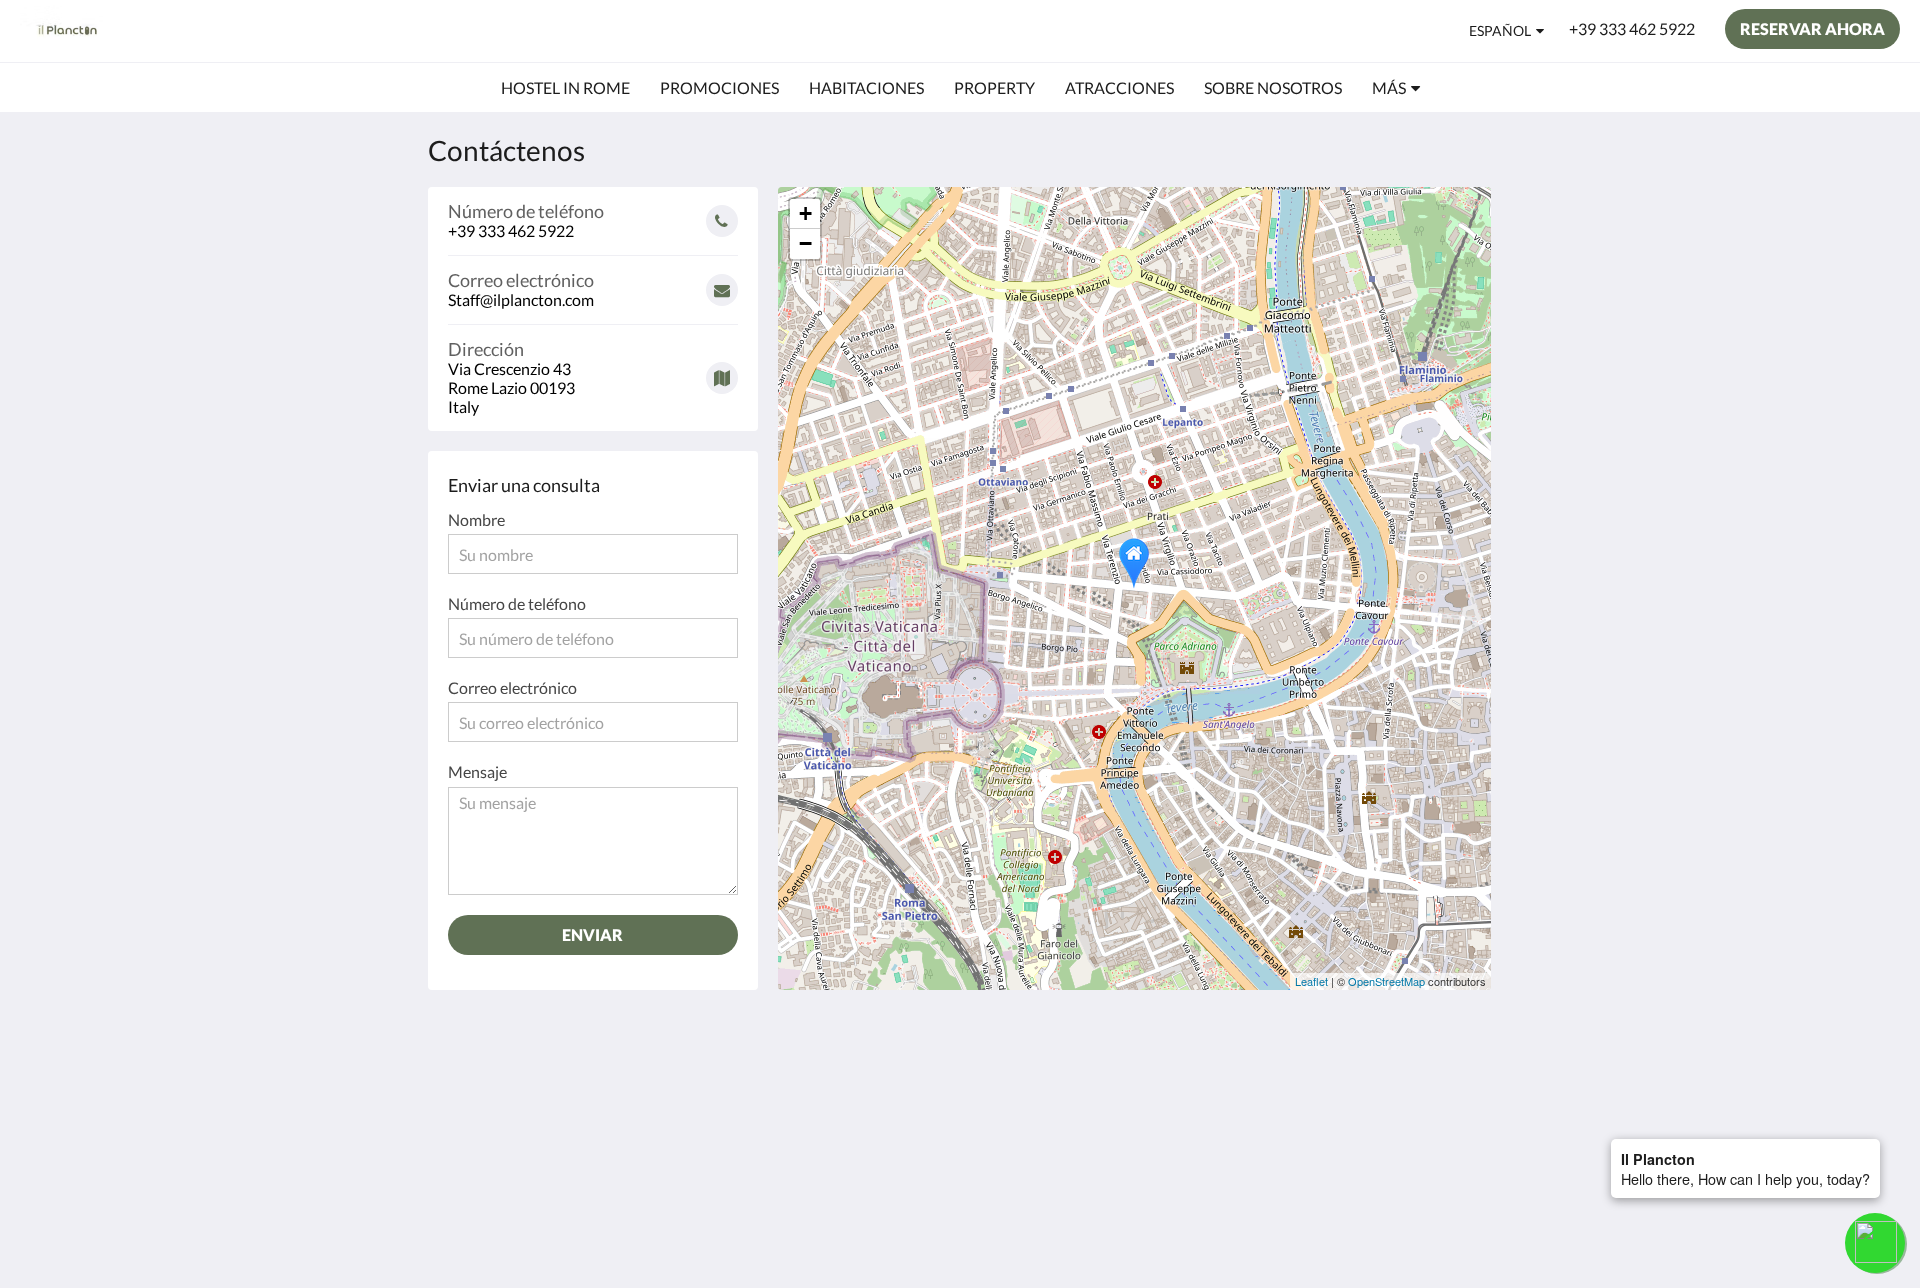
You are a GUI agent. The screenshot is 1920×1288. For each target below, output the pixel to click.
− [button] (805, 243)
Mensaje (477, 771)
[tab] (873, 1044)
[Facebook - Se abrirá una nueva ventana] (1397, 1089)
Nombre (476, 519)
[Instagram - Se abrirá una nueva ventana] (1452, 1089)
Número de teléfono (517, 603)
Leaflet (1311, 981)
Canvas (1446, 1229)
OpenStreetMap (1386, 981)
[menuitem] (565, 88)
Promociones (841, 1077)
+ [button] (805, 213)
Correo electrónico (512, 687)
